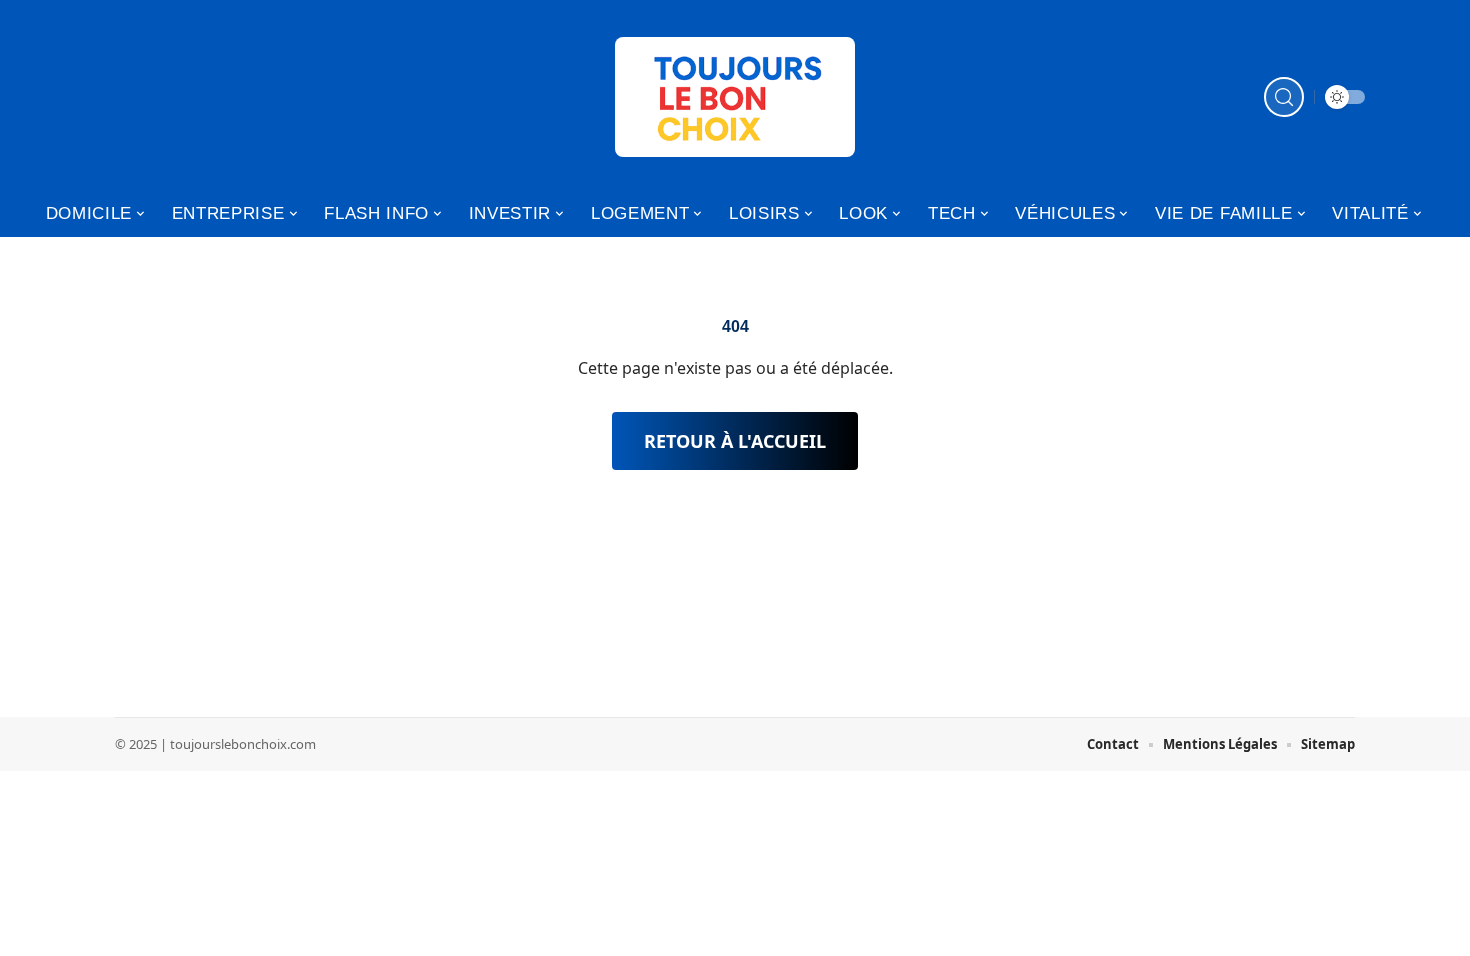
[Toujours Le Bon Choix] (735, 97)
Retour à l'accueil (735, 441)
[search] (1284, 97)
